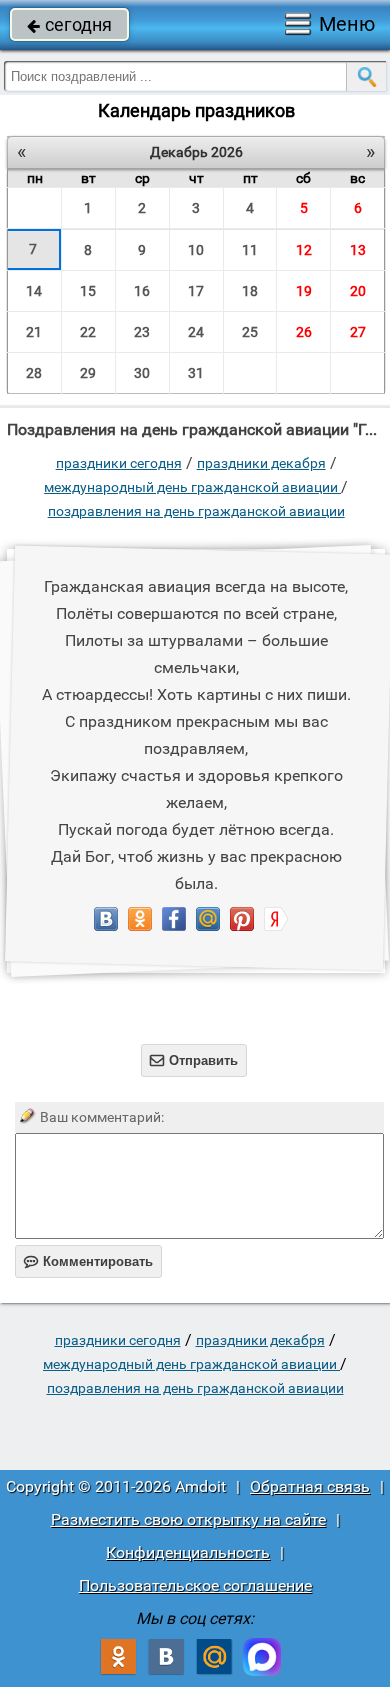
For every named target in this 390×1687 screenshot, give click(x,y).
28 (34, 373)
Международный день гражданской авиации (192, 487)
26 (304, 332)
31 (196, 373)
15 (88, 291)
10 (196, 250)
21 (34, 332)
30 (142, 373)
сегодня (69, 24)
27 (358, 332)
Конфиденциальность (188, 1552)
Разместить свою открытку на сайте (188, 1519)
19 (304, 291)
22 (88, 332)
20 (358, 291)
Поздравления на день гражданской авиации (196, 511)
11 (250, 250)
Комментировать (88, 1261)
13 (358, 250)
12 (304, 250)
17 (196, 291)
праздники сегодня (119, 463)
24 (196, 332)
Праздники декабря (261, 463)
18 (250, 291)
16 (142, 291)
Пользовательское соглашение (195, 1585)
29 (88, 373)
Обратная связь (310, 1486)
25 (250, 332)
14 (34, 291)
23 (142, 332)
